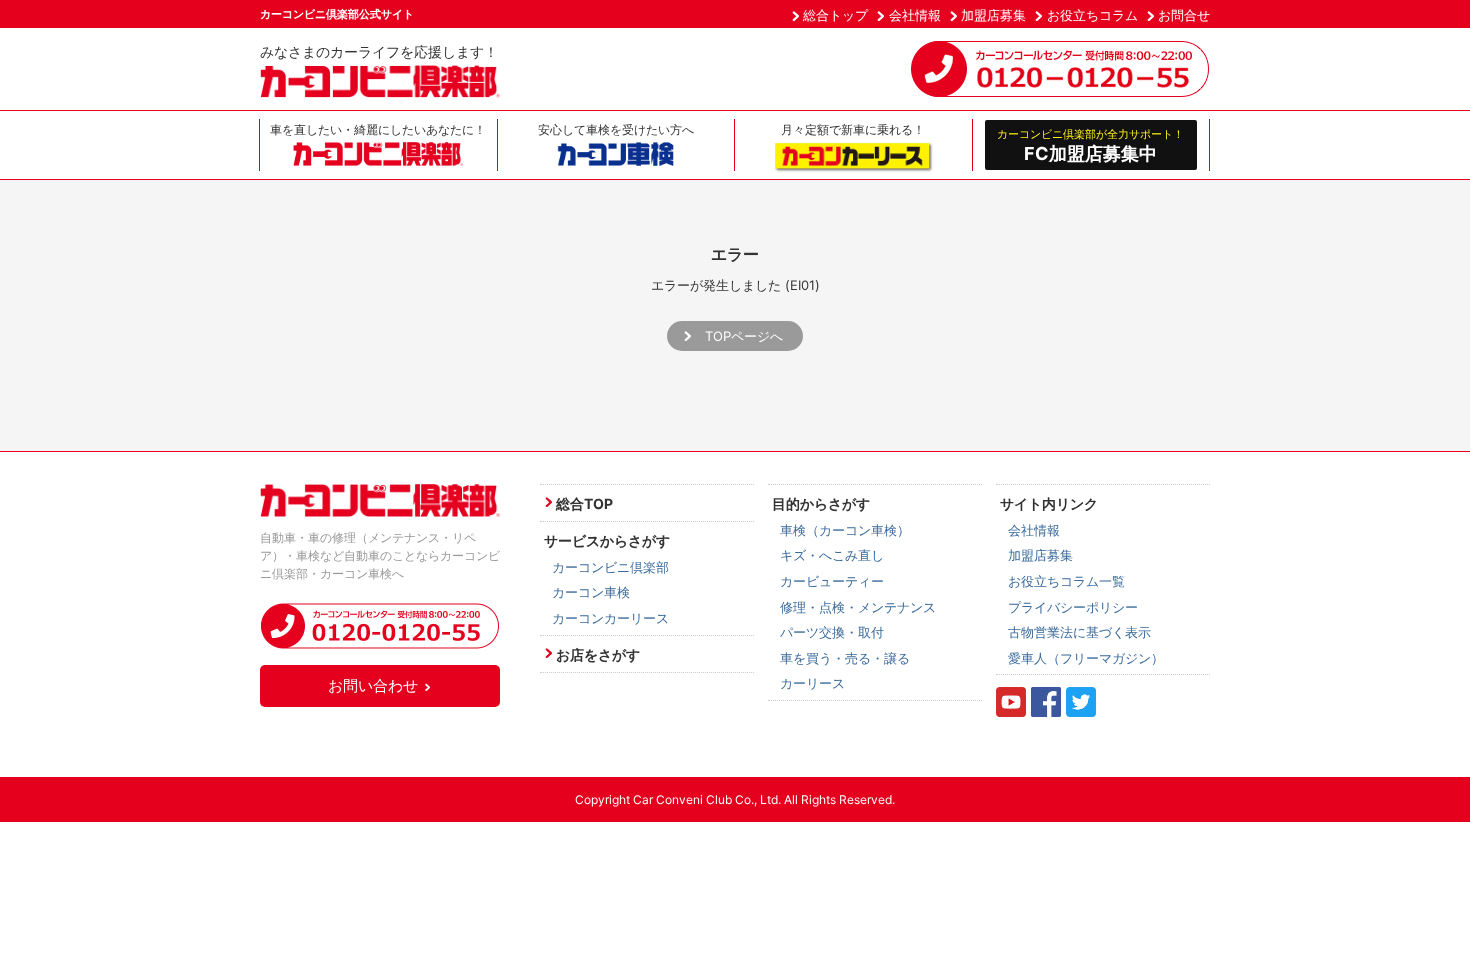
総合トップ (835, 15)
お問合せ (1184, 15)
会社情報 (915, 15)
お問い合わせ (373, 685)
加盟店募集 (993, 15)
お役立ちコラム (1092, 15)
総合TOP (584, 503)
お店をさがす (598, 654)
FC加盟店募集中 (1090, 145)
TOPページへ (744, 336)
